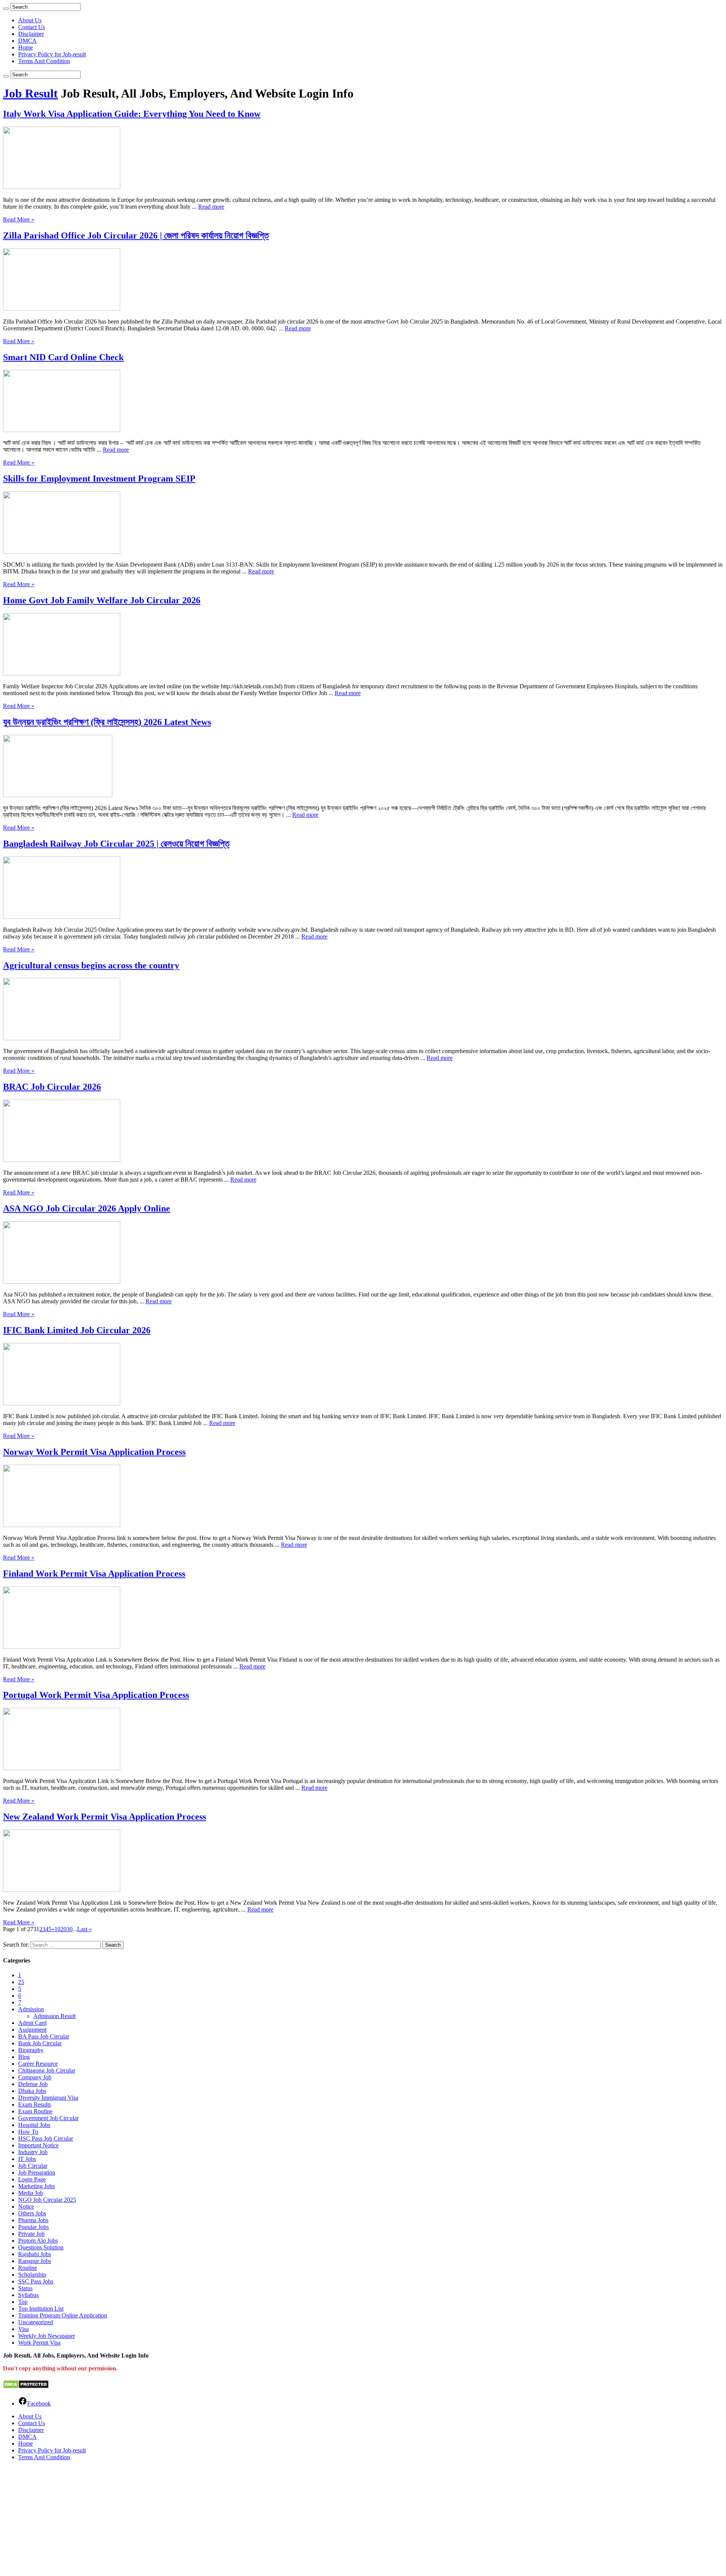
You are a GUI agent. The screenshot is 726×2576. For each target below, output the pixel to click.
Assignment (32, 2030)
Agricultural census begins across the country (91, 965)
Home (26, 47)
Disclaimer (31, 34)
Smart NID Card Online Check (63, 357)
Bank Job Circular (40, 2043)
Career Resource (38, 2064)
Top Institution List (41, 2309)
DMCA (27, 41)
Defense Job (33, 2084)
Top (23, 2302)
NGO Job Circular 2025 (47, 2200)
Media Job (31, 2193)
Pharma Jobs (33, 2220)
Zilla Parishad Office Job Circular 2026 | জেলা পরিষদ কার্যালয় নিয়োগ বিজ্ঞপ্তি (136, 235)
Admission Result (54, 2016)
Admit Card (32, 2023)
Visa (23, 2329)
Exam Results (35, 2104)
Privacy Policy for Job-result (52, 54)
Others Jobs (32, 2213)
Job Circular (33, 2166)
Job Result (30, 93)
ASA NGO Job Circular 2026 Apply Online (87, 1208)
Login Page (32, 2179)
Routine (28, 2268)
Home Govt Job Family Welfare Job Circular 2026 (102, 600)
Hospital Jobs (34, 2125)
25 (21, 1982)
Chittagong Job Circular (47, 2070)
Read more (211, 207)
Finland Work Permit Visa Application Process (94, 1574)
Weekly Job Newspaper (47, 2336)
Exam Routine (35, 2111)
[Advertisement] (230, 2520)
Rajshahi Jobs (35, 2254)
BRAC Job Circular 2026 (52, 1087)
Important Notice (38, 2145)
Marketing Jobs (36, 2186)
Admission (31, 2009)
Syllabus (28, 2295)
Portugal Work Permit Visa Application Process (96, 1695)
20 (64, 1929)
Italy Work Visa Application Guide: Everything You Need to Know (132, 114)
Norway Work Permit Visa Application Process (94, 1452)
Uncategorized (36, 2322)
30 (70, 1929)
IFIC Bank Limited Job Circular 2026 (77, 1330)
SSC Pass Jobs (36, 2281)
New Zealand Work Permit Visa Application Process (105, 1817)
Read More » (19, 219)
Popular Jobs (33, 2227)
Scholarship (32, 2275)
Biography (31, 2050)
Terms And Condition (44, 61)
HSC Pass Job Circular (46, 2138)
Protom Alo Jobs (38, 2241)
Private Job (31, 2234)
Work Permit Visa (39, 2343)
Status (25, 2288)
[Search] (6, 9)
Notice (26, 2207)
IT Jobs (27, 2159)
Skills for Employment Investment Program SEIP (99, 479)
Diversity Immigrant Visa (48, 2098)
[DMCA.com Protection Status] (26, 2387)
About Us (30, 20)
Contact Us (32, 27)
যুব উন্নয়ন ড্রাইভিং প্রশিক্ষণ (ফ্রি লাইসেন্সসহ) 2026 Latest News (107, 722)
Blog (24, 2057)
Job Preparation (37, 2172)
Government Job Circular (48, 2118)
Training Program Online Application (63, 2315)
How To (28, 2132)
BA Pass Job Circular (44, 2036)
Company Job (35, 2077)
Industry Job (33, 2152)
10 (57, 1929)
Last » (85, 1929)
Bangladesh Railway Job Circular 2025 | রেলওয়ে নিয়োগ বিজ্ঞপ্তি (116, 844)
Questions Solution (41, 2247)
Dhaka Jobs (32, 2091)
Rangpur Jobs (35, 2261)
